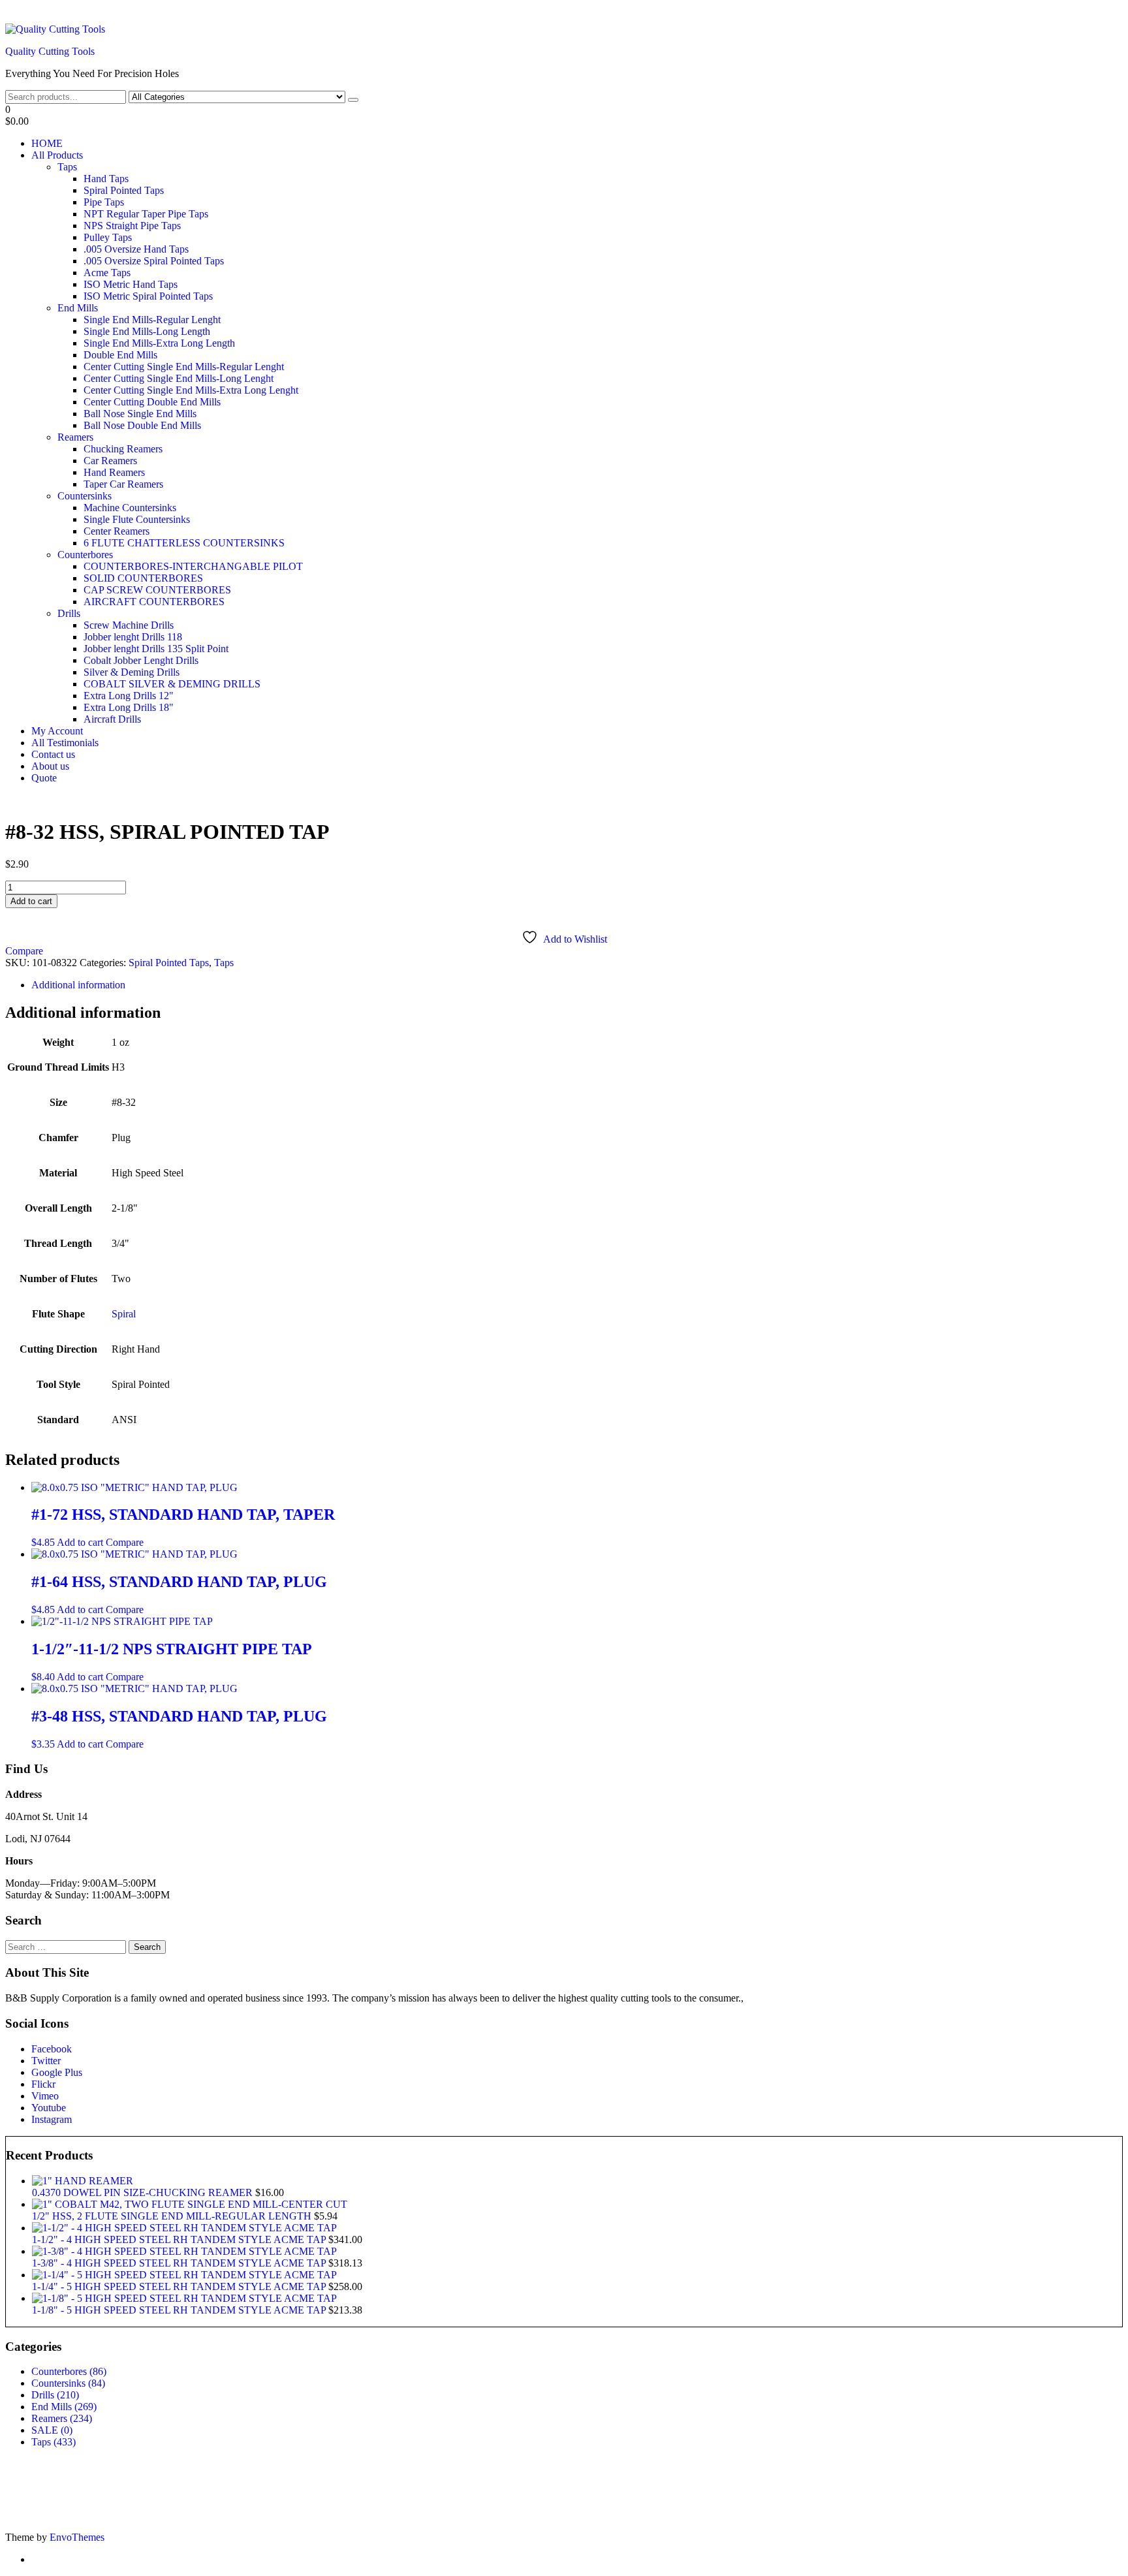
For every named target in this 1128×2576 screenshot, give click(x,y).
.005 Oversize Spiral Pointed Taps (154, 261)
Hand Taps (106, 179)
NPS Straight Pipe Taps (132, 226)
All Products (57, 155)
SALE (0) (52, 2430)
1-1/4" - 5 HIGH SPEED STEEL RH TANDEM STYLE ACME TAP (180, 2286)
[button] (564, 116)
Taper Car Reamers (123, 484)
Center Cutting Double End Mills (152, 402)
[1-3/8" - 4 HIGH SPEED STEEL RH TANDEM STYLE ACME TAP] (184, 2251)
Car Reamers (110, 461)
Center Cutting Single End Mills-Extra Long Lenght (191, 390)
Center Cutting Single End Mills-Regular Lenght (184, 367)
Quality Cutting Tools (50, 51)
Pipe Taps (104, 202)
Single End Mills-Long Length (147, 331)
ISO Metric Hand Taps (131, 284)
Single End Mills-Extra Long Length (159, 343)
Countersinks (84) (68, 2383)
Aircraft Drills (112, 719)
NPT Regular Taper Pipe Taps (146, 214)
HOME (47, 143)
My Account (57, 731)
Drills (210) (55, 2395)
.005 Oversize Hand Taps (136, 249)
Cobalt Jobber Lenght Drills (141, 660)
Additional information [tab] (78, 985)
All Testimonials (65, 743)
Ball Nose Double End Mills (142, 425)
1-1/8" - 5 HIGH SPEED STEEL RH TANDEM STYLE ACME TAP (180, 2310)
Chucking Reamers (123, 449)
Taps (67, 167)
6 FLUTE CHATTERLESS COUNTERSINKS (184, 543)
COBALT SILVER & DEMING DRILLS (172, 684)
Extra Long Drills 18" (129, 707)
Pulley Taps (108, 237)
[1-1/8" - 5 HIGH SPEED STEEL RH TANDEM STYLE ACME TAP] (184, 2298)
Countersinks (85, 496)
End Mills (78, 308)
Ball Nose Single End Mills (140, 414)
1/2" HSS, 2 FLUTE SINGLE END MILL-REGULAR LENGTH (173, 2216)
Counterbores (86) (69, 2371)
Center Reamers (117, 531)
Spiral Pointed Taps (124, 190)
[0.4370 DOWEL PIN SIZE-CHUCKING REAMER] (83, 2181)
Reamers (75, 437)
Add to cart (31, 901)
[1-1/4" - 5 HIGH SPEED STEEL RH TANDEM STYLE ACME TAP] (184, 2275)
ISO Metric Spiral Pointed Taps (148, 296)
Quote (44, 778)
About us (50, 766)
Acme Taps (107, 273)
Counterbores (85, 555)
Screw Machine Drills (129, 625)
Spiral (124, 1314)
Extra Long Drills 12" (129, 696)
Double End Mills (120, 355)
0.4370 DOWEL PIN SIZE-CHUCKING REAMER (144, 2192)
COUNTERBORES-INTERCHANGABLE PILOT (193, 566)
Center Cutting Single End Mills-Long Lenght (179, 378)
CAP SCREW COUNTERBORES (157, 590)
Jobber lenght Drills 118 (133, 637)
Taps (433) (54, 2442)
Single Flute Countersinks (137, 519)
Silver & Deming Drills (132, 672)
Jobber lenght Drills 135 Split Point (156, 649)
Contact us (53, 754)
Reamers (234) (62, 2418)
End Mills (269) (64, 2407)
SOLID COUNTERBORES (143, 578)
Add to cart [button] (80, 1542)
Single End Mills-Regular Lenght (152, 320)
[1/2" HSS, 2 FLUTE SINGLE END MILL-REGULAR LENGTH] (190, 2204)
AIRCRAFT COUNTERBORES (154, 602)
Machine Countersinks (130, 508)
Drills (69, 613)
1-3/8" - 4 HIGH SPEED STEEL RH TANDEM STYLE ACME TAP (180, 2263)
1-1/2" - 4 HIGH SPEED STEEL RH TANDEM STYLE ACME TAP (180, 2239)
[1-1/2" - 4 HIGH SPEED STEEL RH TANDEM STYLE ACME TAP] (184, 2228)
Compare (24, 951)
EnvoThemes (77, 2537)
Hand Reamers (114, 472)
